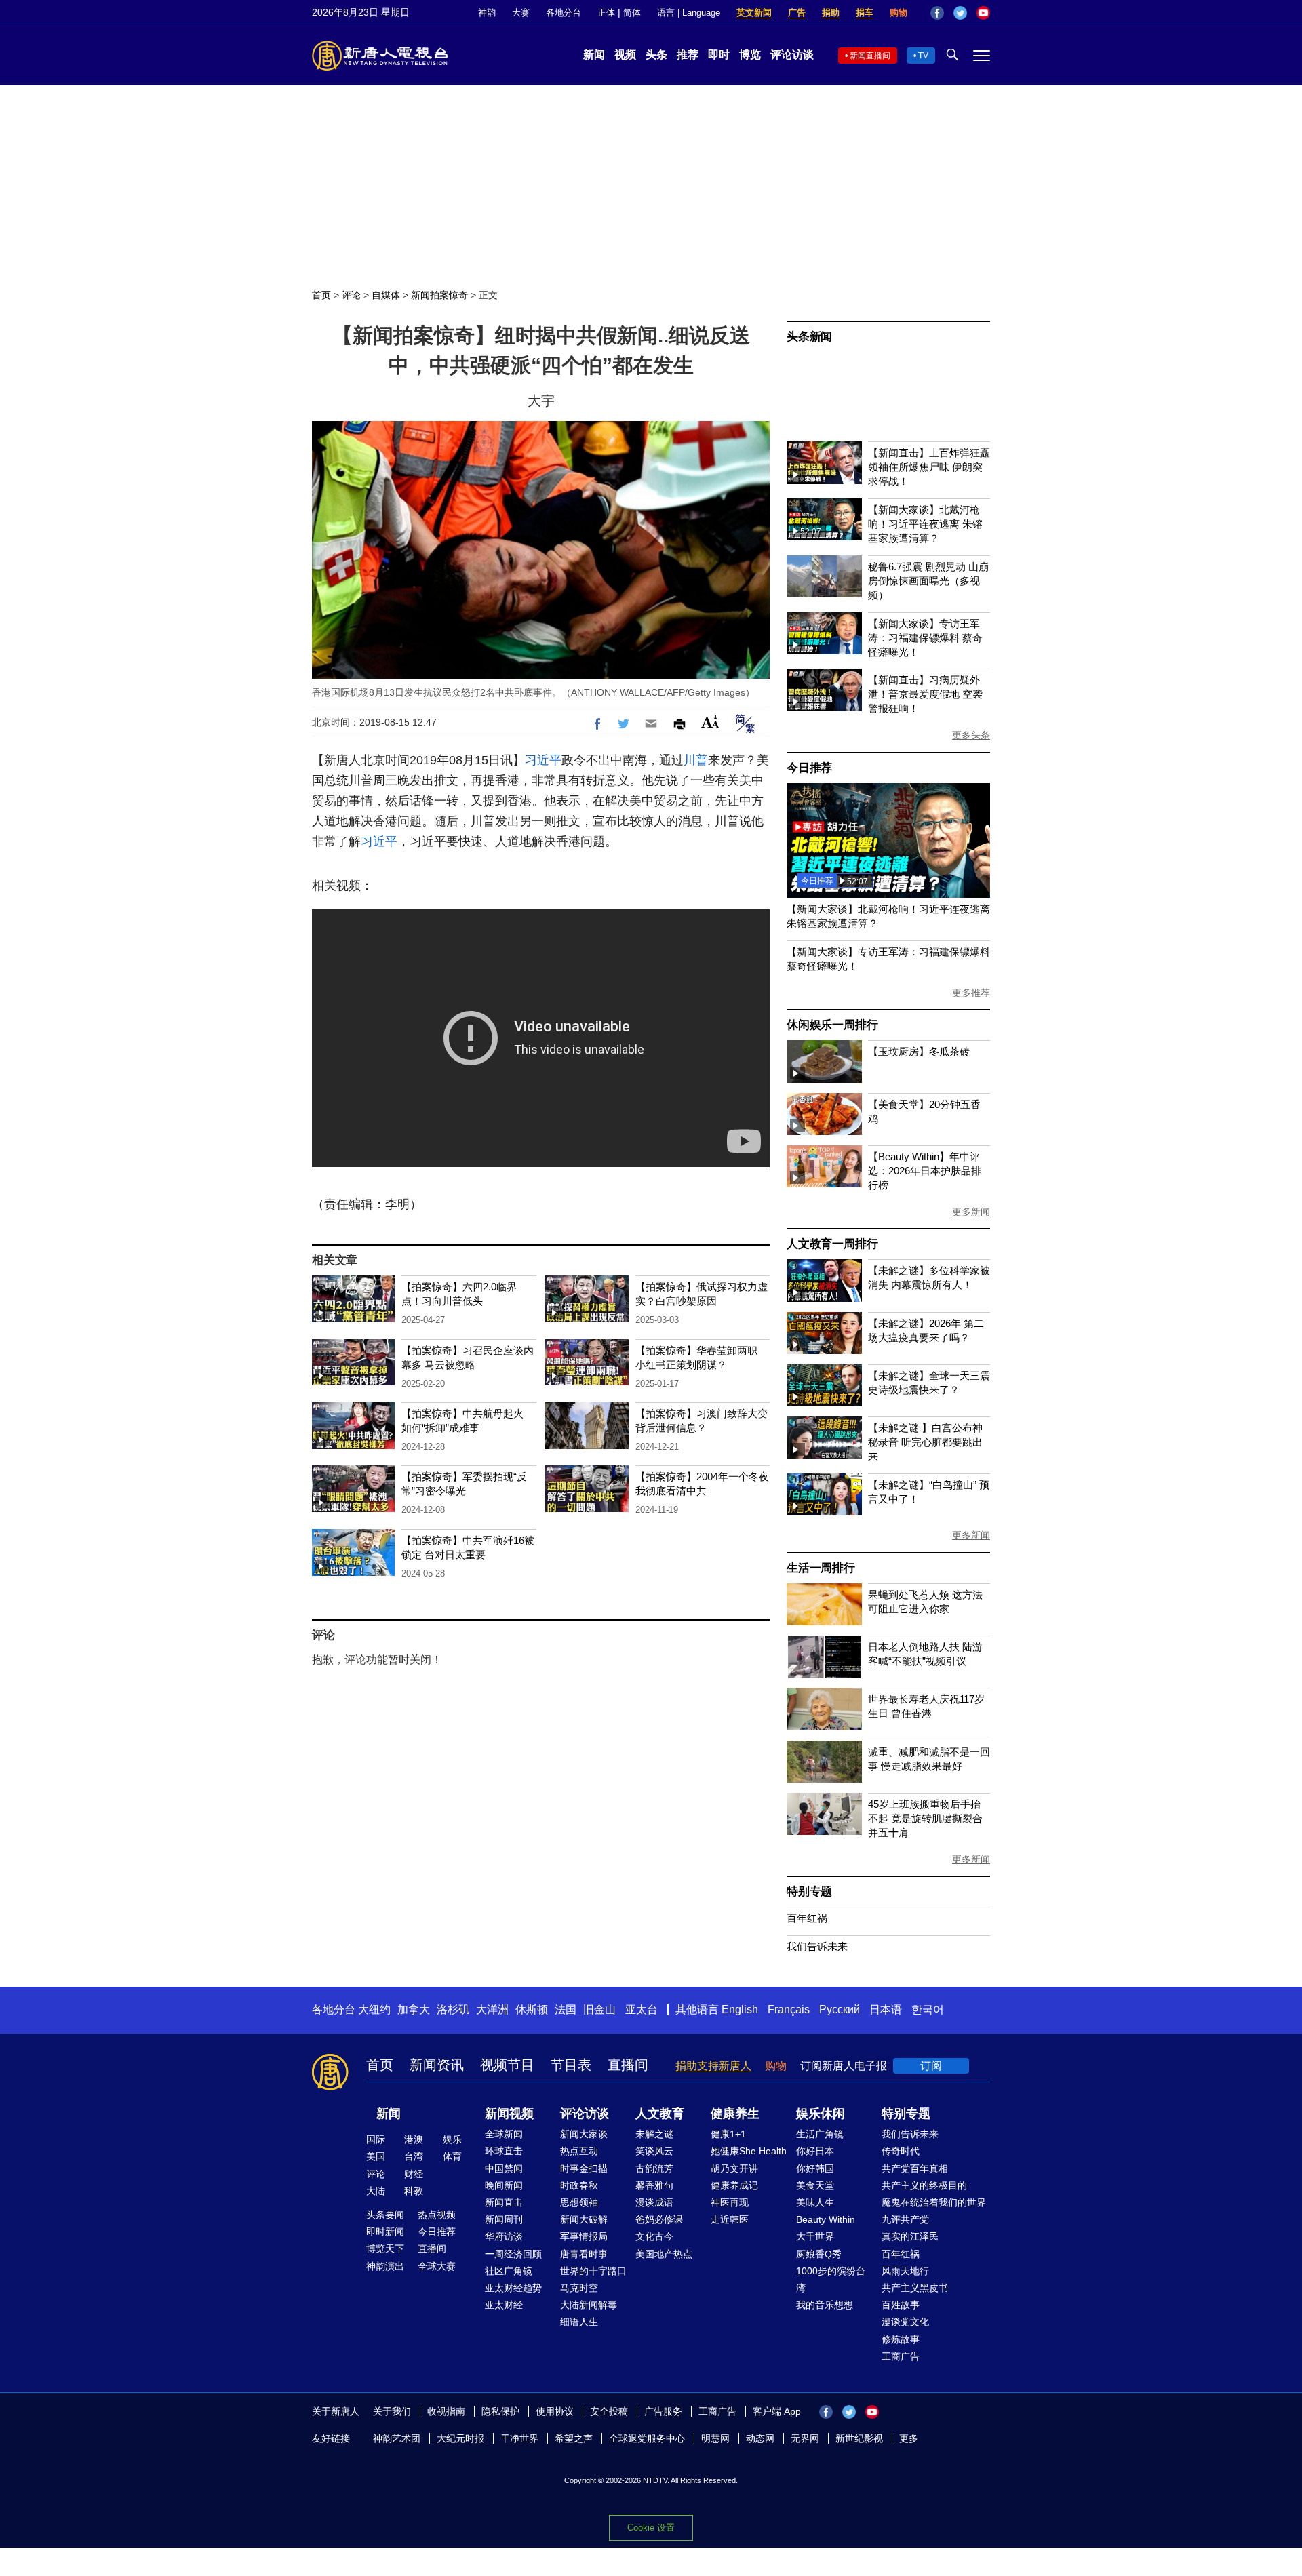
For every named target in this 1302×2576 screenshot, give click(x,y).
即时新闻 (385, 2232)
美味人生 (815, 2202)
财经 (414, 2174)
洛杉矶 (453, 2009)
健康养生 (735, 2114)
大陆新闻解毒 (589, 2305)
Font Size (710, 722)
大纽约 (374, 2009)
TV (923, 56)
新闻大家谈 (584, 2134)
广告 (797, 13)
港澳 (414, 2139)
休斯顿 (532, 2009)
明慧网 (715, 2438)
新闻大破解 (584, 2219)
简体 (632, 13)
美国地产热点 (664, 2254)
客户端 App (777, 2411)
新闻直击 (504, 2202)
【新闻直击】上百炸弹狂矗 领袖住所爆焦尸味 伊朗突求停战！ (929, 467)
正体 (606, 13)
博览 (750, 55)
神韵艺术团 (397, 2438)
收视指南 (446, 2411)
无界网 (805, 2438)
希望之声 (574, 2438)
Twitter (960, 13)
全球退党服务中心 (647, 2438)
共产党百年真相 (915, 2168)
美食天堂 (815, 2185)
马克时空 (579, 2288)
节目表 (571, 2065)
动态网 (760, 2438)
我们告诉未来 (817, 1946)
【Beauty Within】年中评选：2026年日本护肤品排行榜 (925, 1171)
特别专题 (809, 1891)
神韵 (487, 13)
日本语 (886, 2009)
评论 (351, 295)
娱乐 (452, 2139)
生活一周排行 (821, 1568)
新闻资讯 (437, 2065)
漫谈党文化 (905, 2322)
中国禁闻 (504, 2168)
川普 (696, 760)
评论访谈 (792, 55)
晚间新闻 (504, 2185)
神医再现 (730, 2202)
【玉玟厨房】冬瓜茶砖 (919, 1051)
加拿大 (414, 2009)
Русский (840, 2009)
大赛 (521, 13)
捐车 (865, 13)
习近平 (543, 760)
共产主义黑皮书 (915, 2288)
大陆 (376, 2191)
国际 (376, 2139)
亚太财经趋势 (513, 2288)
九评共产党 (905, 2219)
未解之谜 (654, 2134)
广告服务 (663, 2411)
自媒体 (386, 295)
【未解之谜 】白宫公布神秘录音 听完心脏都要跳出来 (925, 1442)
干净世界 (519, 2438)
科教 (414, 2191)
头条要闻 (385, 2215)
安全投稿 (609, 2411)
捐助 (831, 13)
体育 (452, 2156)
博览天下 (385, 2248)
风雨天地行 (905, 2271)
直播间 (628, 2065)
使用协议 (555, 2411)
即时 (719, 55)
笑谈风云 (654, 2151)
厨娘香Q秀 (819, 2254)
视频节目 (507, 2065)
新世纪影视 (859, 2438)
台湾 (414, 2156)
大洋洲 (492, 2009)
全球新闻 (504, 2134)
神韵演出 (385, 2266)
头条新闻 (809, 337)
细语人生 (579, 2322)
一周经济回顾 (513, 2254)
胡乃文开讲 (734, 2168)
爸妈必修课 (659, 2219)
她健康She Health (749, 2151)
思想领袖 (579, 2202)
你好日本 (815, 2151)
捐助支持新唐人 (713, 2066)
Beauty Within (826, 2219)
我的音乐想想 (825, 2305)
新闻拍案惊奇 (439, 295)
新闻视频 (509, 2114)
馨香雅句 (654, 2185)
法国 (566, 2009)
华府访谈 (504, 2236)
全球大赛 (437, 2266)
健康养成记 (734, 2185)
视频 (625, 55)
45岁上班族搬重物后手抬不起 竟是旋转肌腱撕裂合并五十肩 (925, 1818)
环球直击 (504, 2151)
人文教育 (660, 2114)
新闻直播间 (870, 56)
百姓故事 (901, 2305)
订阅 (931, 2066)
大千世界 (815, 2236)
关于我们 (392, 2411)
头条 (656, 55)
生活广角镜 (820, 2134)
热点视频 (437, 2215)
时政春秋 (579, 2185)
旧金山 (599, 2009)
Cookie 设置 (651, 2528)
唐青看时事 (584, 2254)
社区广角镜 (509, 2271)
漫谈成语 (654, 2202)
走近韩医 (730, 2219)
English (740, 2009)
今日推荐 (809, 768)
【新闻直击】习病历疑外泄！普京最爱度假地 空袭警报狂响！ (925, 694)
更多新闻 (971, 1212)
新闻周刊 (504, 2219)
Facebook (937, 13)
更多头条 (971, 735)
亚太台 (642, 2009)
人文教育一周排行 (832, 1244)
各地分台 (564, 13)
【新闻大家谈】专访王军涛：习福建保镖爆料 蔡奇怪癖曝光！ (925, 638)
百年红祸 (807, 1918)
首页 (321, 295)
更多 (909, 2438)
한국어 (928, 2009)
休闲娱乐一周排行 (832, 1025)
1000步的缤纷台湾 (831, 2279)
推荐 (688, 55)
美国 (376, 2156)
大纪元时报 (460, 2438)
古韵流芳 (654, 2168)
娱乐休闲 (821, 2114)
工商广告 (901, 2356)
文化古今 (654, 2236)
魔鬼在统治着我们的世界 (934, 2202)
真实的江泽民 (910, 2236)
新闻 (594, 55)
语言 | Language (689, 13)
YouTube (983, 13)
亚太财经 (504, 2305)
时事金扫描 (584, 2168)
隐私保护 (500, 2411)
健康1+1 (728, 2134)
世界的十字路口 (593, 2271)
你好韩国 (815, 2168)
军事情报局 (584, 2236)
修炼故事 (901, 2339)
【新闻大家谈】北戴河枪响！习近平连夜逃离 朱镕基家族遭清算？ (925, 524)
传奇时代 (901, 2151)
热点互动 (579, 2151)
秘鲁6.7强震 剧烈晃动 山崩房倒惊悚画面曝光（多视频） (928, 581)
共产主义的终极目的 (924, 2185)
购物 (899, 13)
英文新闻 (754, 13)
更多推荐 (971, 993)
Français (789, 2009)
